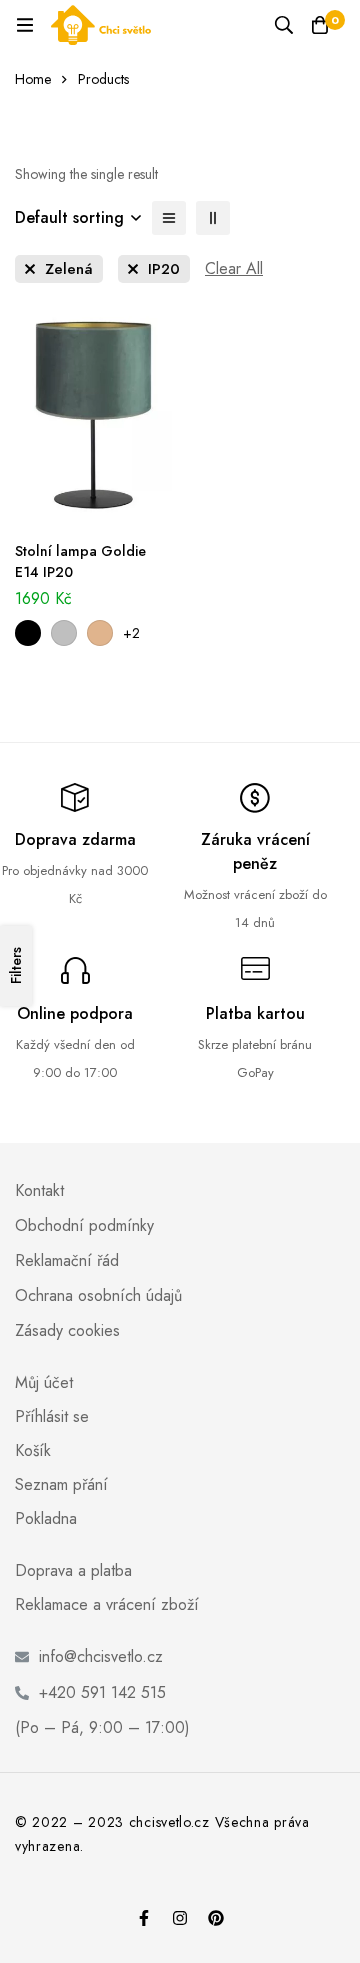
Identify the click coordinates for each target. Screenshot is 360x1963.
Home (33, 79)
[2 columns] (213, 218)
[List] (169, 218)
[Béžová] (100, 633)
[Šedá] (64, 633)
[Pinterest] (216, 1918)
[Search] (284, 25)
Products (103, 79)
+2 (131, 633)
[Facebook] (144, 1918)
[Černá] (28, 633)
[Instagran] (180, 1918)
